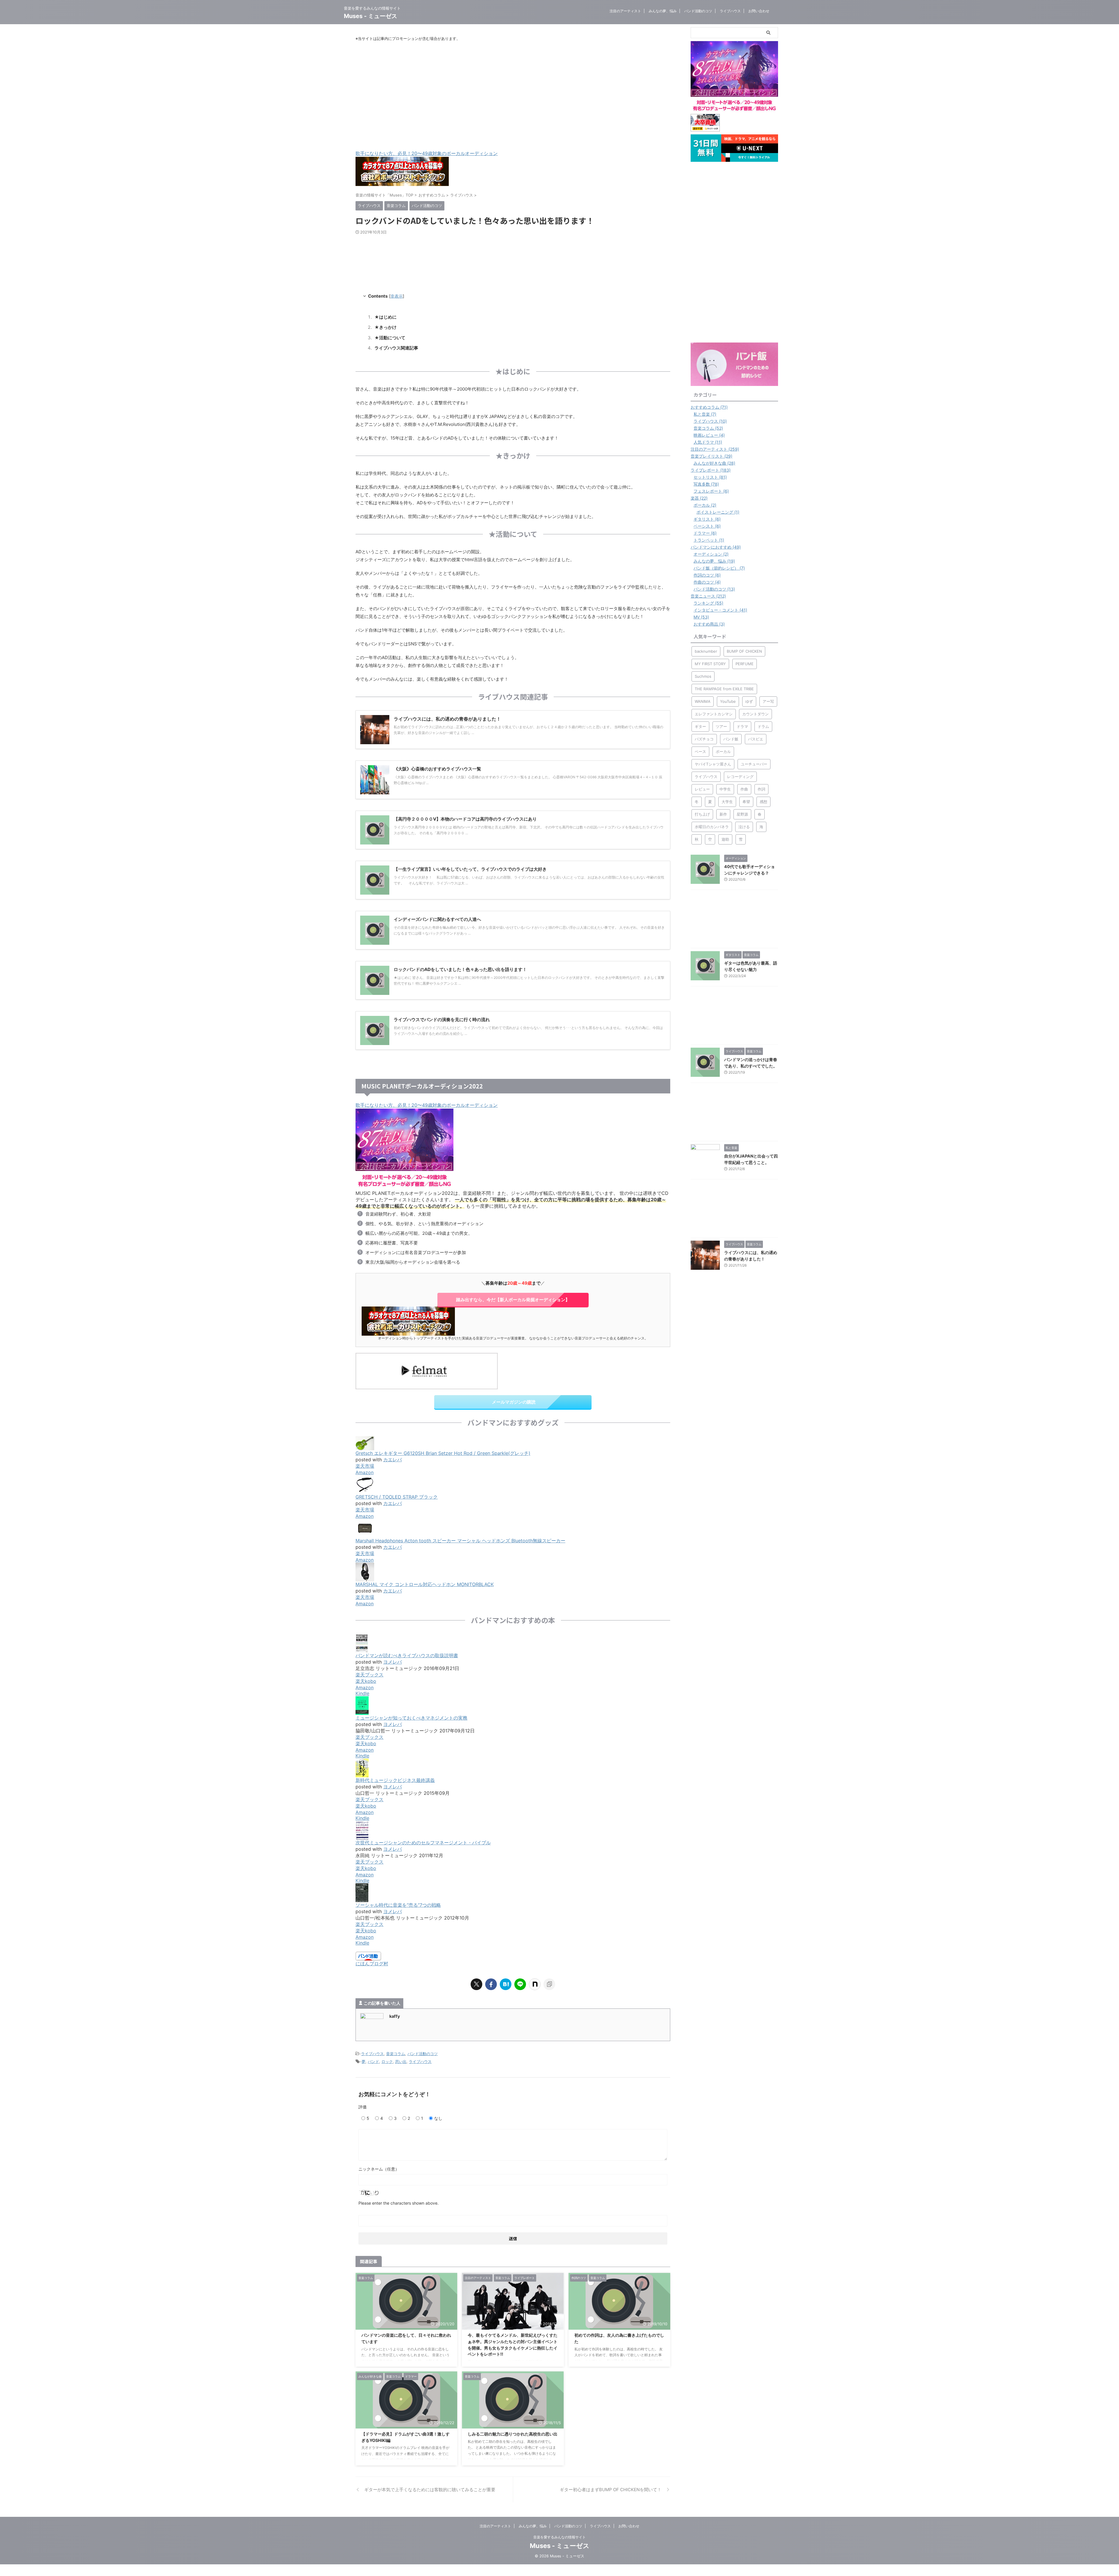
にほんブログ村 (372, 1964)
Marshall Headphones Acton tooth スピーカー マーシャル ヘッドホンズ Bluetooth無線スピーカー (460, 1541)
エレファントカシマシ (714, 714)
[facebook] (491, 1984)
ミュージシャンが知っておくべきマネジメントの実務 (411, 1718)
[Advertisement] (513, 96)
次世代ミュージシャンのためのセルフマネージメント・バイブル (423, 1843)
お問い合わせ (759, 11)
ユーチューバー (754, 764)
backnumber (706, 651)
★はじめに (386, 317)
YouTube (728, 701)
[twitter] (476, 1984)
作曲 (744, 789)
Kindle (362, 1693)
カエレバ (393, 1460)
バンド (373, 2061)
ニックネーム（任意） (379, 2169)
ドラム (763, 726)
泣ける (744, 827)
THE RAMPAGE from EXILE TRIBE (724, 689)
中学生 (725, 789)
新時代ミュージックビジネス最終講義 (395, 1780)
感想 (763, 802)
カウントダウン (755, 714)
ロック (387, 2061)
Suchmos (703, 676)
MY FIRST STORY (710, 664)
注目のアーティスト (625, 11)
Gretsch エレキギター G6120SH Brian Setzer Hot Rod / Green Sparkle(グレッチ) (443, 1453)
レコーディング (740, 777)
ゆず (749, 701)
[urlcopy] (549, 1984)
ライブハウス (730, 11)
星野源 (742, 814)
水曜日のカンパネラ (712, 827)
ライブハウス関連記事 (396, 348)
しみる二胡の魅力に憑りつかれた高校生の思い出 (513, 2434)
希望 (746, 802)
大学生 (727, 802)
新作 (723, 814)
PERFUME (745, 664)
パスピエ (756, 739)
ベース (700, 751)
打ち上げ (702, 814)
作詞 (761, 789)
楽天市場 (365, 1466)
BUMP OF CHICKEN (744, 651)
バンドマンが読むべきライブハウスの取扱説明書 (407, 1655)
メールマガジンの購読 (514, 1402)
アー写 (768, 701)
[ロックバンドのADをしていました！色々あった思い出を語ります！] (506, 1984)
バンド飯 (731, 739)
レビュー (702, 789)
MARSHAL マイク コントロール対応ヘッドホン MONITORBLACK (425, 1584)
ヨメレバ (393, 1662)
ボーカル (723, 751)
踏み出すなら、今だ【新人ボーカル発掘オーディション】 (513, 1300)
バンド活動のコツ (698, 11)
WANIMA (703, 701)
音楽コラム (396, 2054)
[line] (520, 1984)
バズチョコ (704, 739)
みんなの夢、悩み (663, 11)
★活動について (390, 338)
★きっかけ (386, 327)
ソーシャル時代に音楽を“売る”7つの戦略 (398, 1905)
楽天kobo (366, 1681)
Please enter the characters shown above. (398, 2203)
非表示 (397, 296)
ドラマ (742, 726)
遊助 (725, 839)
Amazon (365, 1472)
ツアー (721, 726)
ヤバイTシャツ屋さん (713, 764)
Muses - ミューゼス (371, 16)
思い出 (401, 2061)
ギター (700, 726)
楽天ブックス (370, 1675)
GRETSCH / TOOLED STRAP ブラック (397, 1497)
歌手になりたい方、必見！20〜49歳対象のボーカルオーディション (427, 153)
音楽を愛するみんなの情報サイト (559, 2537)
